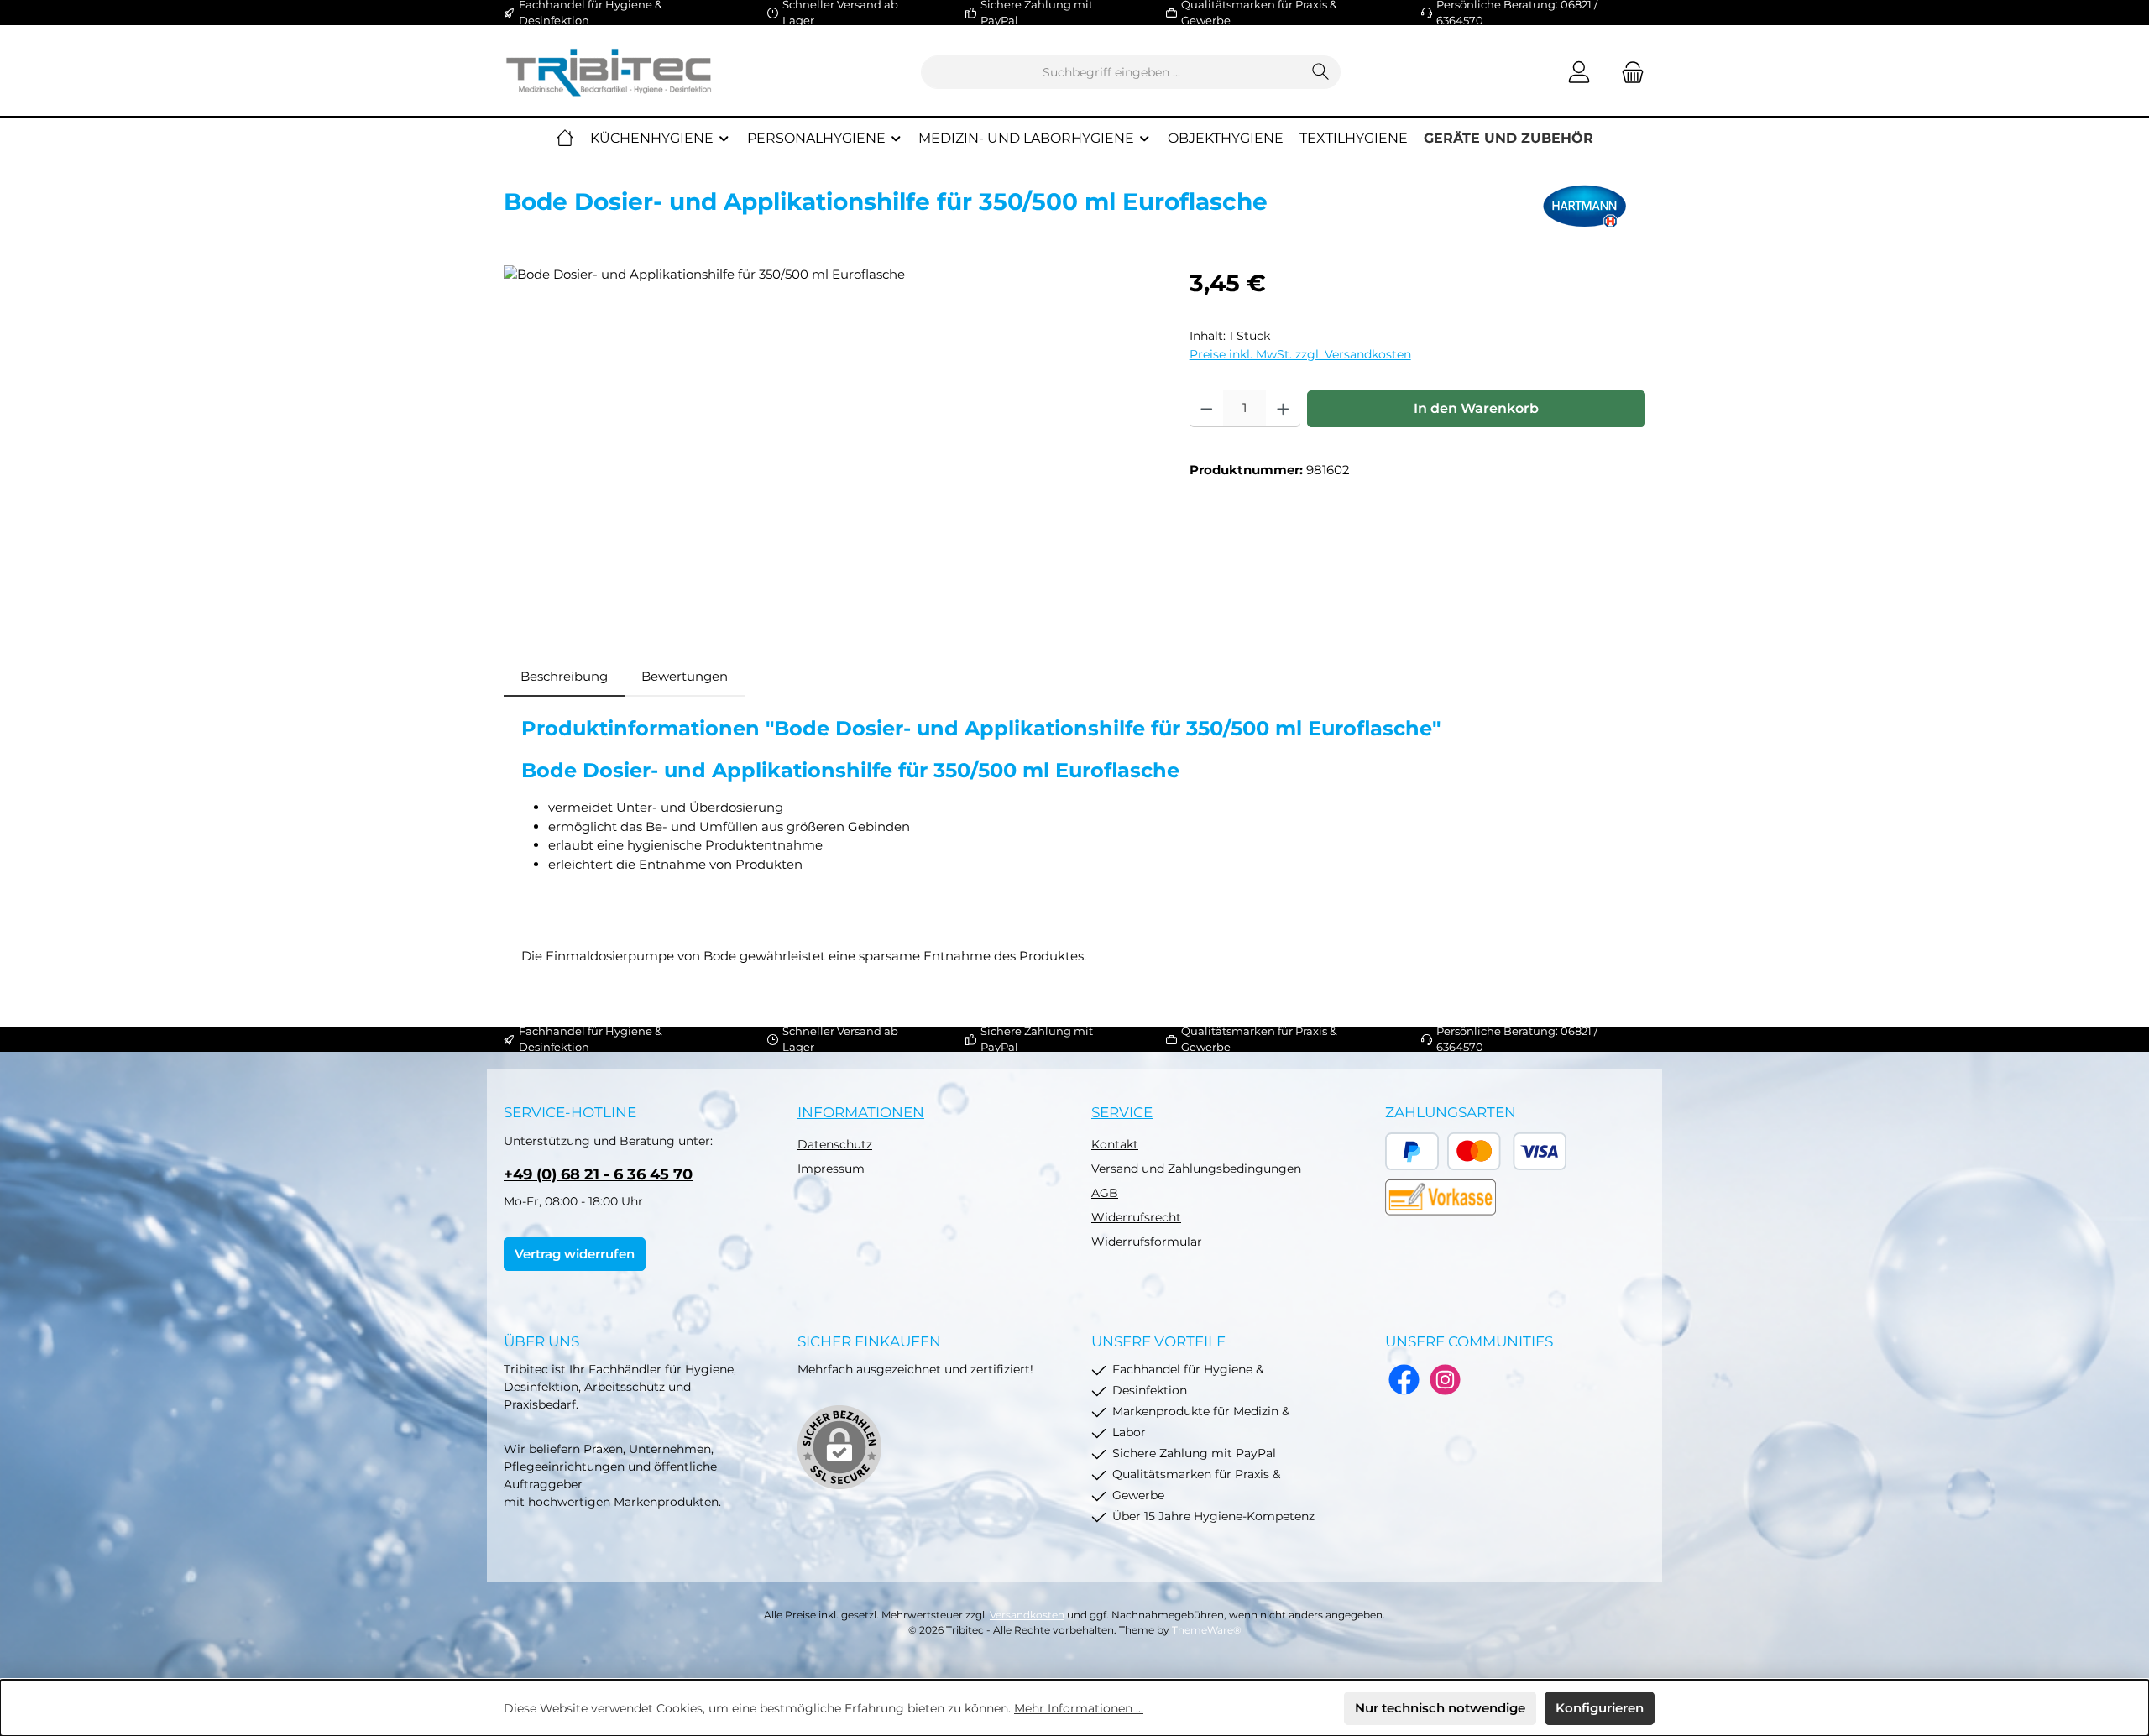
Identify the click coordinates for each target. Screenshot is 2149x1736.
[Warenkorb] (1628, 73)
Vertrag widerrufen (575, 1254)
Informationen (861, 1112)
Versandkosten (1027, 1615)
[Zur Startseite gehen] (609, 73)
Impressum (831, 1169)
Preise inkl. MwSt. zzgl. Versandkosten (1300, 354)
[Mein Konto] (1579, 73)
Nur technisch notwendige (1440, 1708)
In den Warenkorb (1476, 408)
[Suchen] (1321, 72)
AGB (1105, 1193)
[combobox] (1111, 72)
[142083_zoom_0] (829, 446)
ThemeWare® (1207, 1630)
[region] (830, 446)
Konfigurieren (1600, 1708)
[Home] (565, 139)
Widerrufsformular (1147, 1242)
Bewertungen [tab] (685, 676)
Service (1122, 1112)
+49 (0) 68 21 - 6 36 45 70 (598, 1174)
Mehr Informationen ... (1079, 1708)
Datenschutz (835, 1144)
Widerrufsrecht (1136, 1217)
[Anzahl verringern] (1207, 409)
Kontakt (1115, 1144)
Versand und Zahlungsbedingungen (1196, 1169)
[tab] (564, 677)
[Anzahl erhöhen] (1283, 409)
